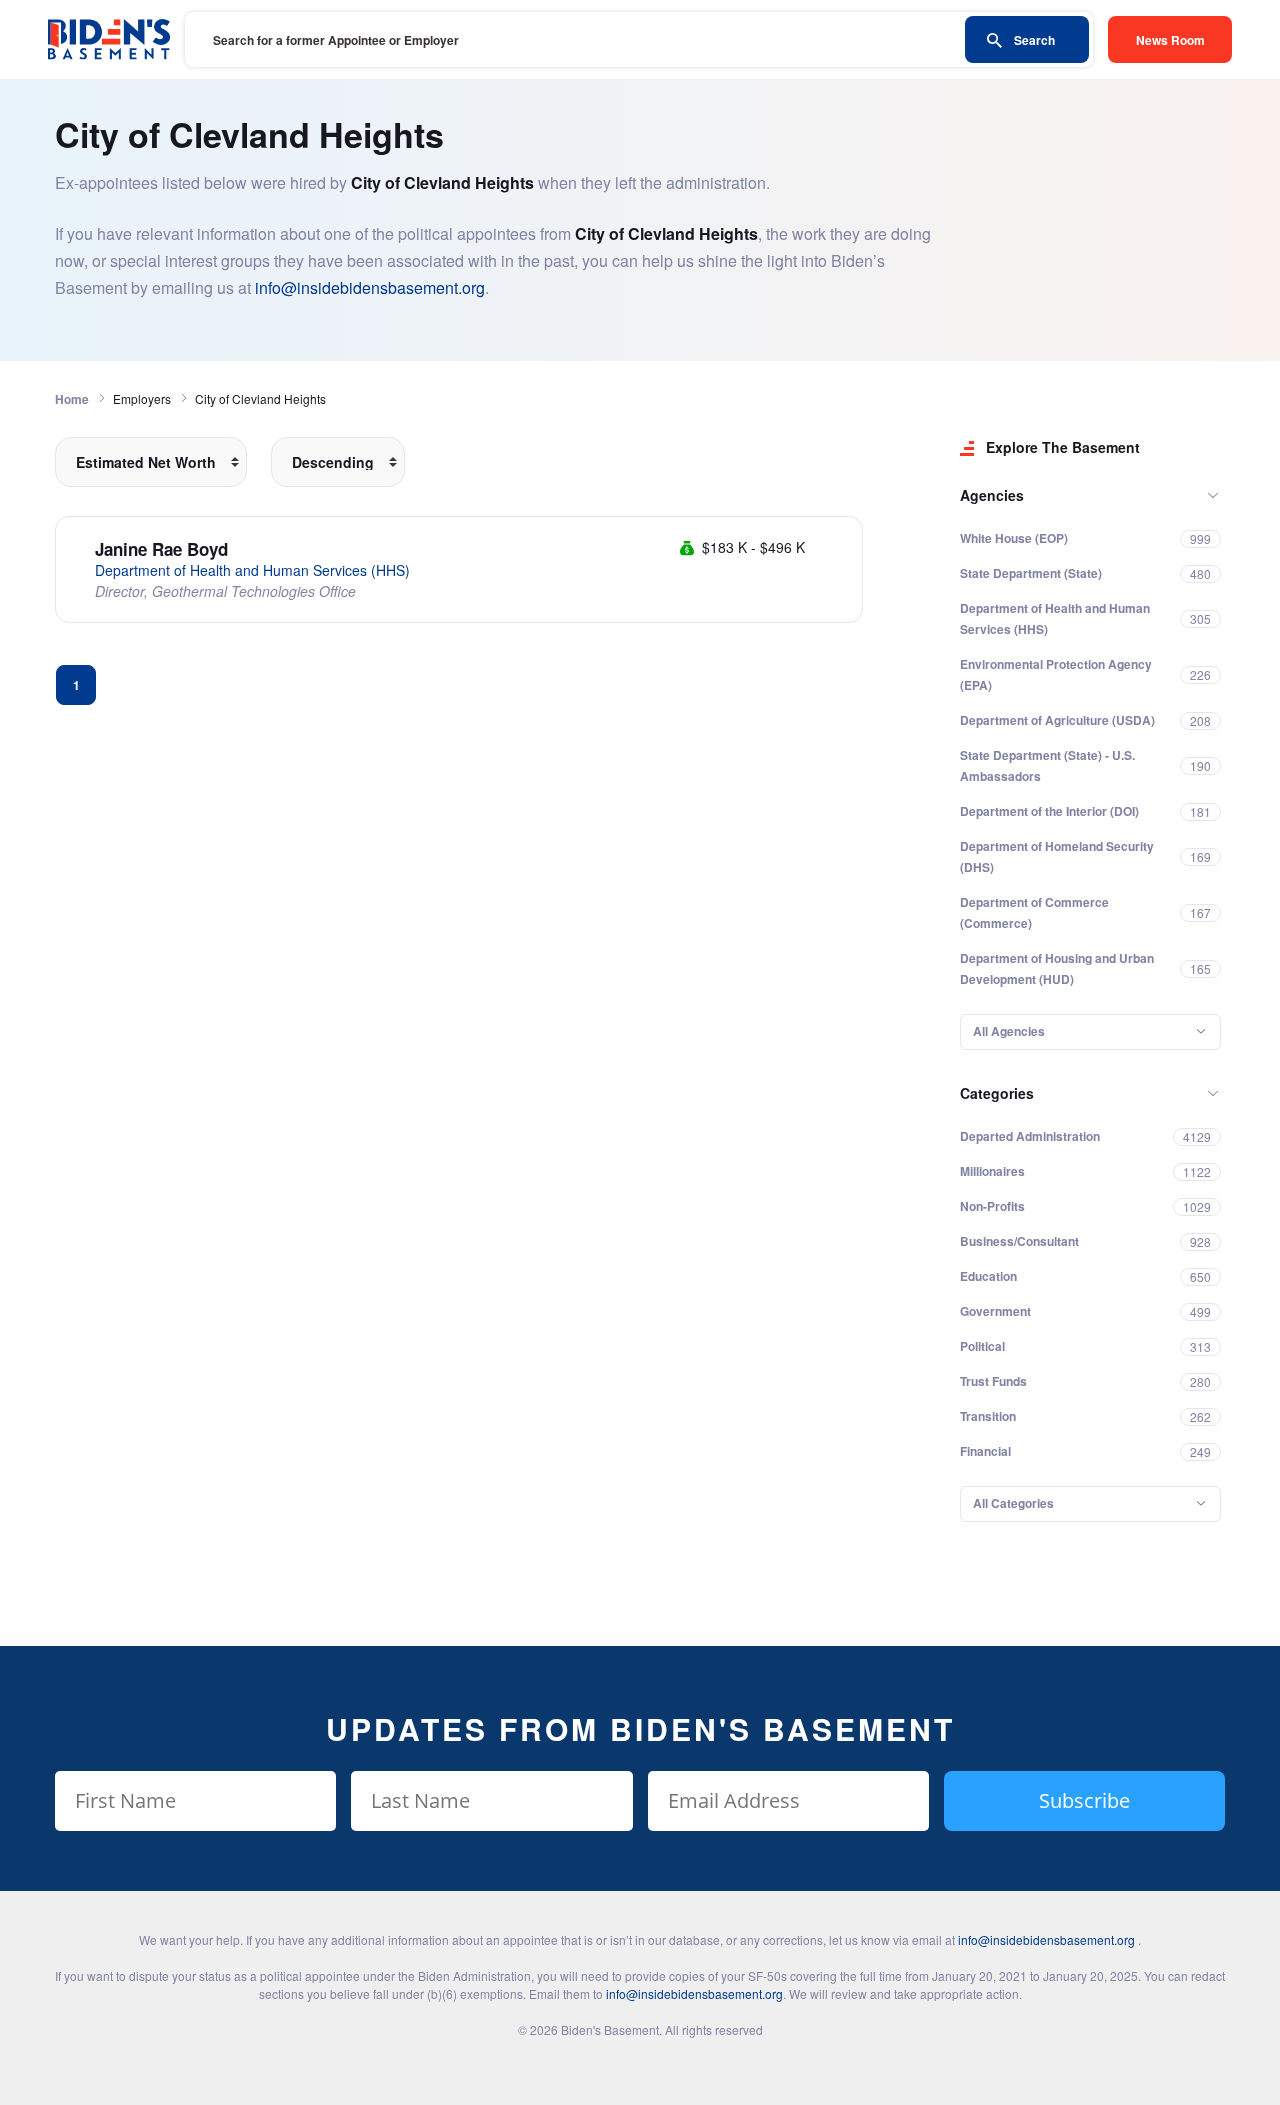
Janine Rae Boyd (161, 549)
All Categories (1013, 1503)
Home (72, 399)
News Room (1170, 40)
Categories (997, 1093)
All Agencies (1009, 1031)
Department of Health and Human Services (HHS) (252, 570)
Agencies (992, 495)
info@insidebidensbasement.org (370, 287)
